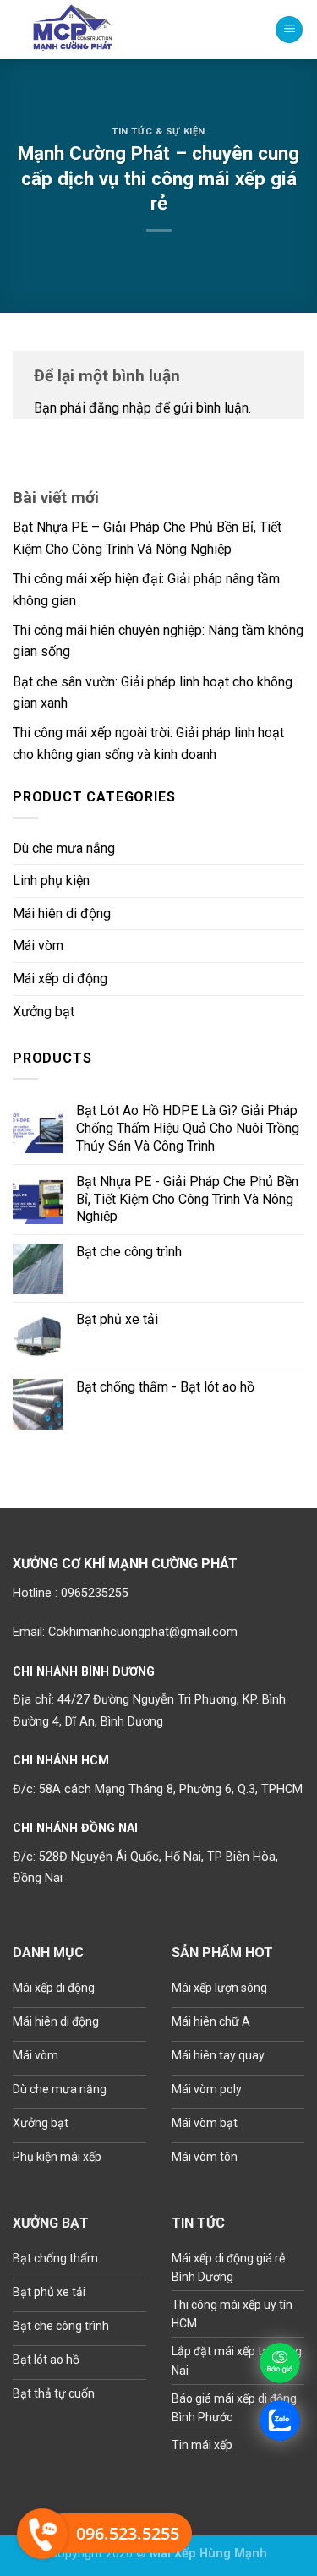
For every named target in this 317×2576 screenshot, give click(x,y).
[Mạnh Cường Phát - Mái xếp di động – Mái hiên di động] (80, 30)
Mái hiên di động (62, 913)
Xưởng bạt (44, 1012)
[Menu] (289, 30)
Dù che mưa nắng (64, 848)
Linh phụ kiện (51, 881)
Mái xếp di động (60, 979)
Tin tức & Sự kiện (158, 131)
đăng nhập (120, 408)
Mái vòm (38, 946)
